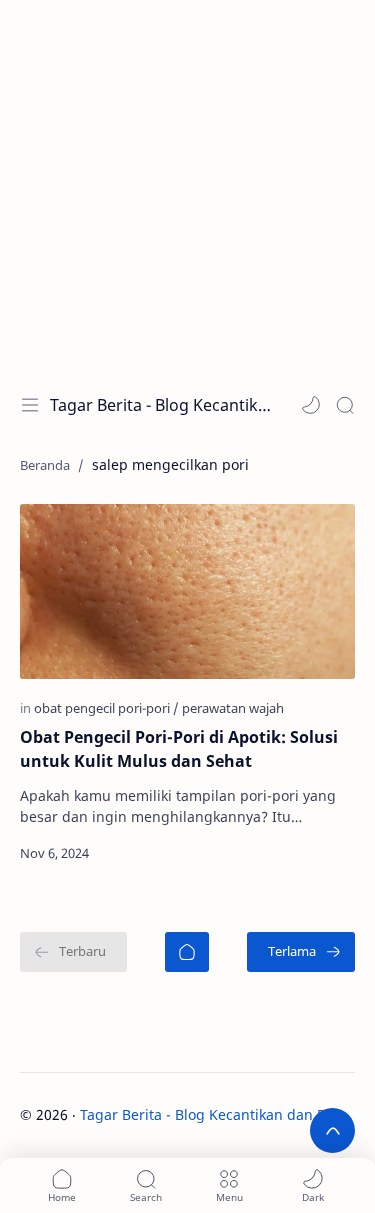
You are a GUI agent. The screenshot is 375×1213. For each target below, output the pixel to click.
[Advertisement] (187, 187)
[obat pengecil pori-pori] (106, 708)
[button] (311, 405)
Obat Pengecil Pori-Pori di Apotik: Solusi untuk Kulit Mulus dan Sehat (179, 749)
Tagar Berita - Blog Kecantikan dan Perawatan (161, 405)
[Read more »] (317, 853)
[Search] (345, 405)
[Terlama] (301, 952)
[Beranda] (187, 952)
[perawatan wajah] (233, 708)
